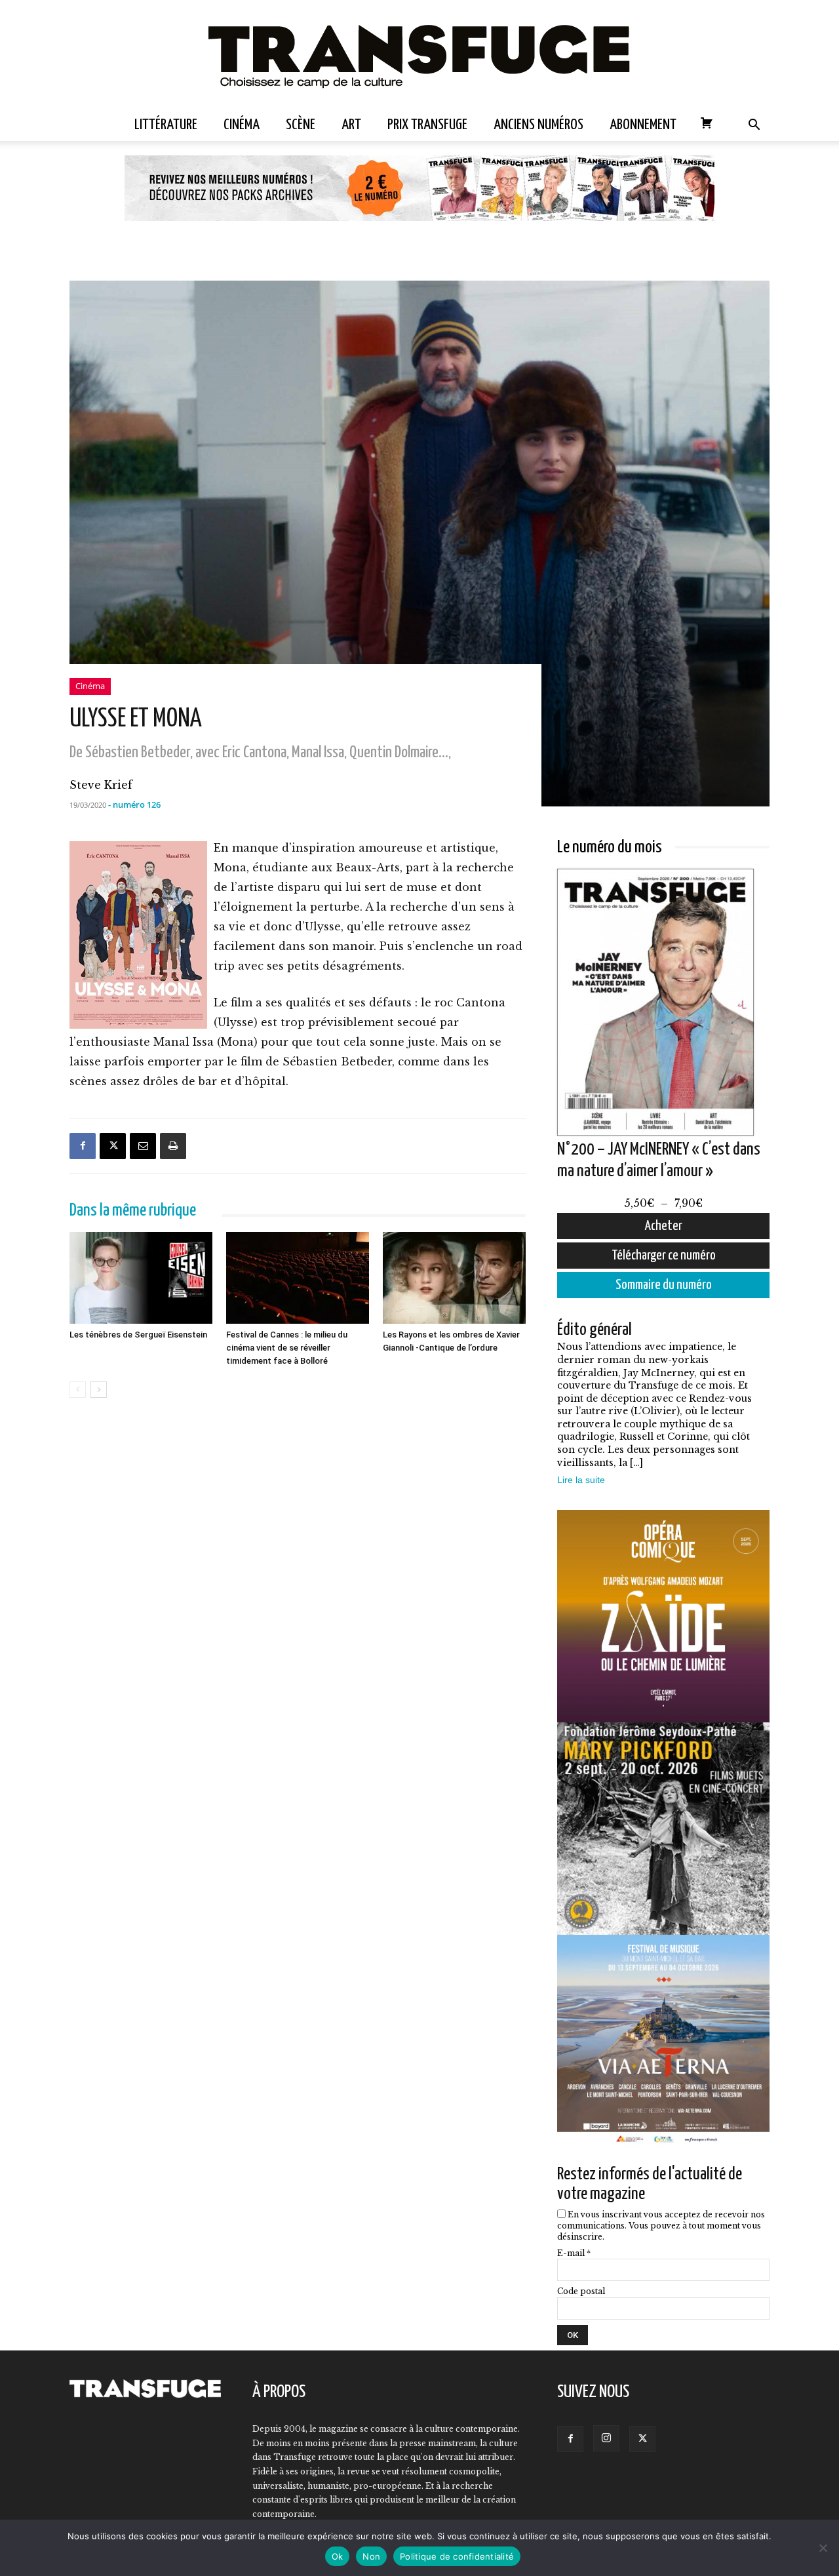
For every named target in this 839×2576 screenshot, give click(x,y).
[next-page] (99, 1390)
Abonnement (643, 125)
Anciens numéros (538, 125)
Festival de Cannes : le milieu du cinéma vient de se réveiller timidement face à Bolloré (287, 1348)
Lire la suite (581, 1480)
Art (351, 125)
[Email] (143, 1146)
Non (371, 2556)
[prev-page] (78, 1390)
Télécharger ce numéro (664, 1256)
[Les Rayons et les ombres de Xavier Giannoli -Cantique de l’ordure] (454, 1278)
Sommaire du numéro (664, 1285)
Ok (338, 2556)
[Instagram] (606, 2438)
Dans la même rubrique (133, 1211)
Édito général (595, 1330)
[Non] (823, 2548)
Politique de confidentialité (457, 2556)
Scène (301, 125)
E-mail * (574, 2253)
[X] (113, 1146)
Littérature (166, 125)
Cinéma (242, 125)
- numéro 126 (134, 804)
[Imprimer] (173, 1146)
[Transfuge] (419, 55)
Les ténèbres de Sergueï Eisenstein (138, 1335)
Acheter (664, 1226)
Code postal (581, 2291)
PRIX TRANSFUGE (427, 125)
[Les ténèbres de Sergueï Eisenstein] (141, 1278)
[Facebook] (83, 1146)
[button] (754, 126)
